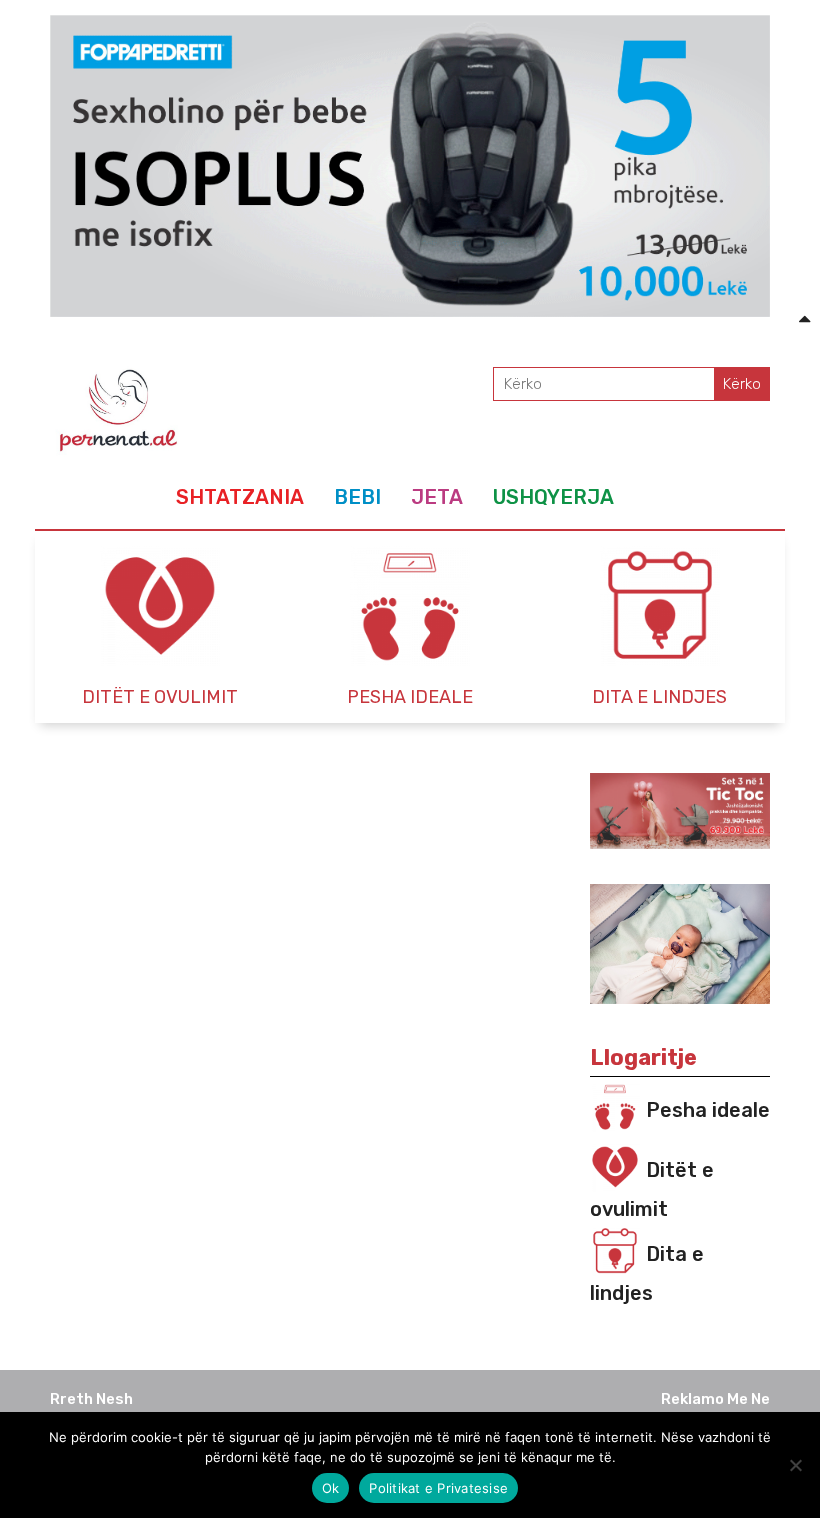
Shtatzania (240, 497)
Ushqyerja (553, 497)
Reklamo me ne (715, 1399)
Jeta (437, 497)
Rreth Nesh (91, 1399)
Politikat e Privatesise (438, 1488)
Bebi (357, 497)
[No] (795, 1465)
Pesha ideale (708, 1110)
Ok (331, 1488)
